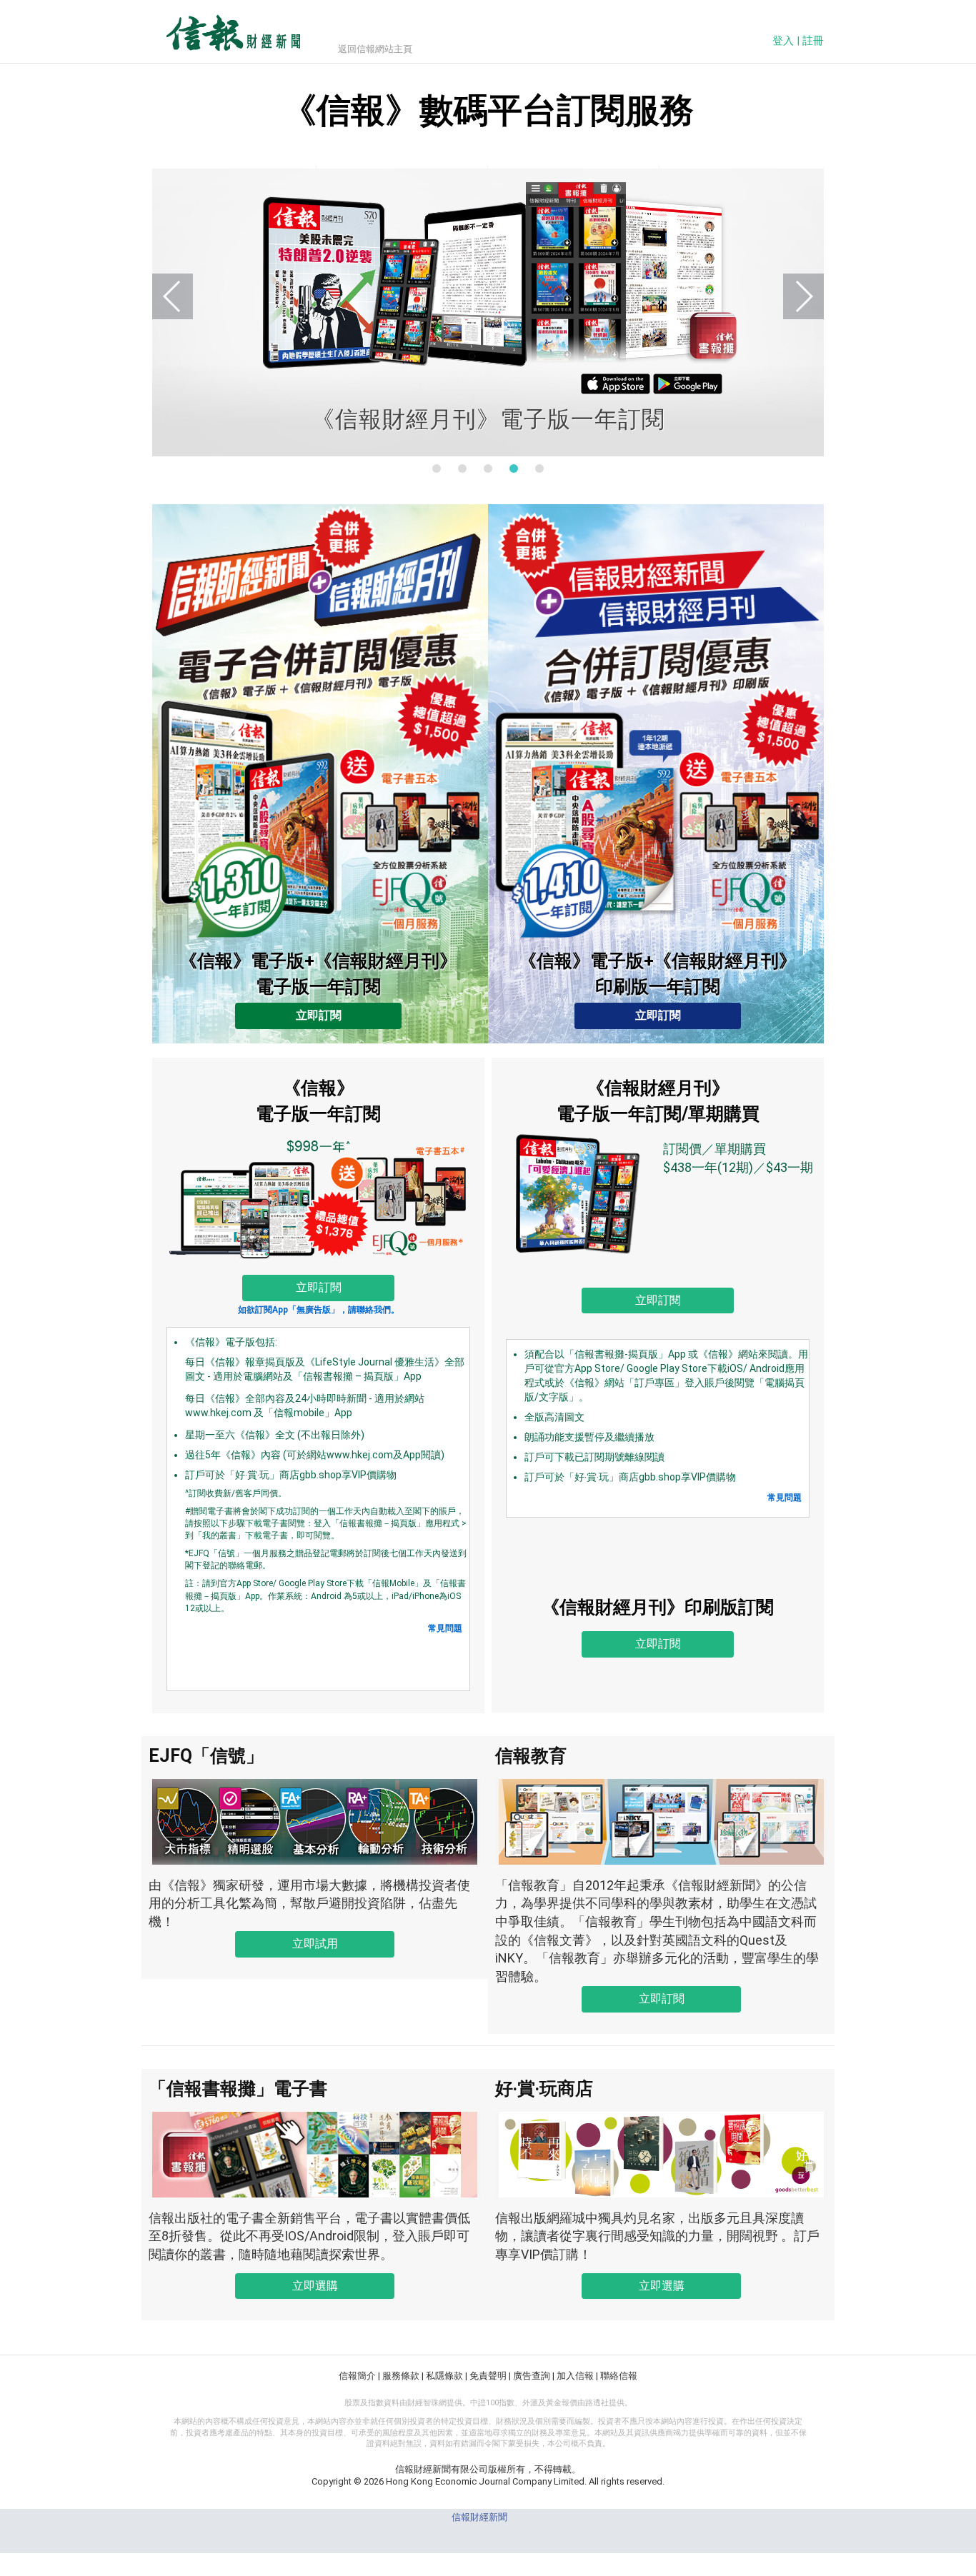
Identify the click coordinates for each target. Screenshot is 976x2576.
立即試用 (315, 1944)
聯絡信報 (619, 2376)
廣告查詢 (532, 2376)
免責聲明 (488, 2376)
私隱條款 (444, 2376)
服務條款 (401, 2376)
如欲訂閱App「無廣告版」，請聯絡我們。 (319, 1310)
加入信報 (575, 2376)
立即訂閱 (319, 1015)
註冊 (813, 41)
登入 (783, 41)
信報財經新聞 (479, 2517)
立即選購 (315, 2286)
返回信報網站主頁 (375, 49)
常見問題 (445, 1628)
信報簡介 (357, 2376)
